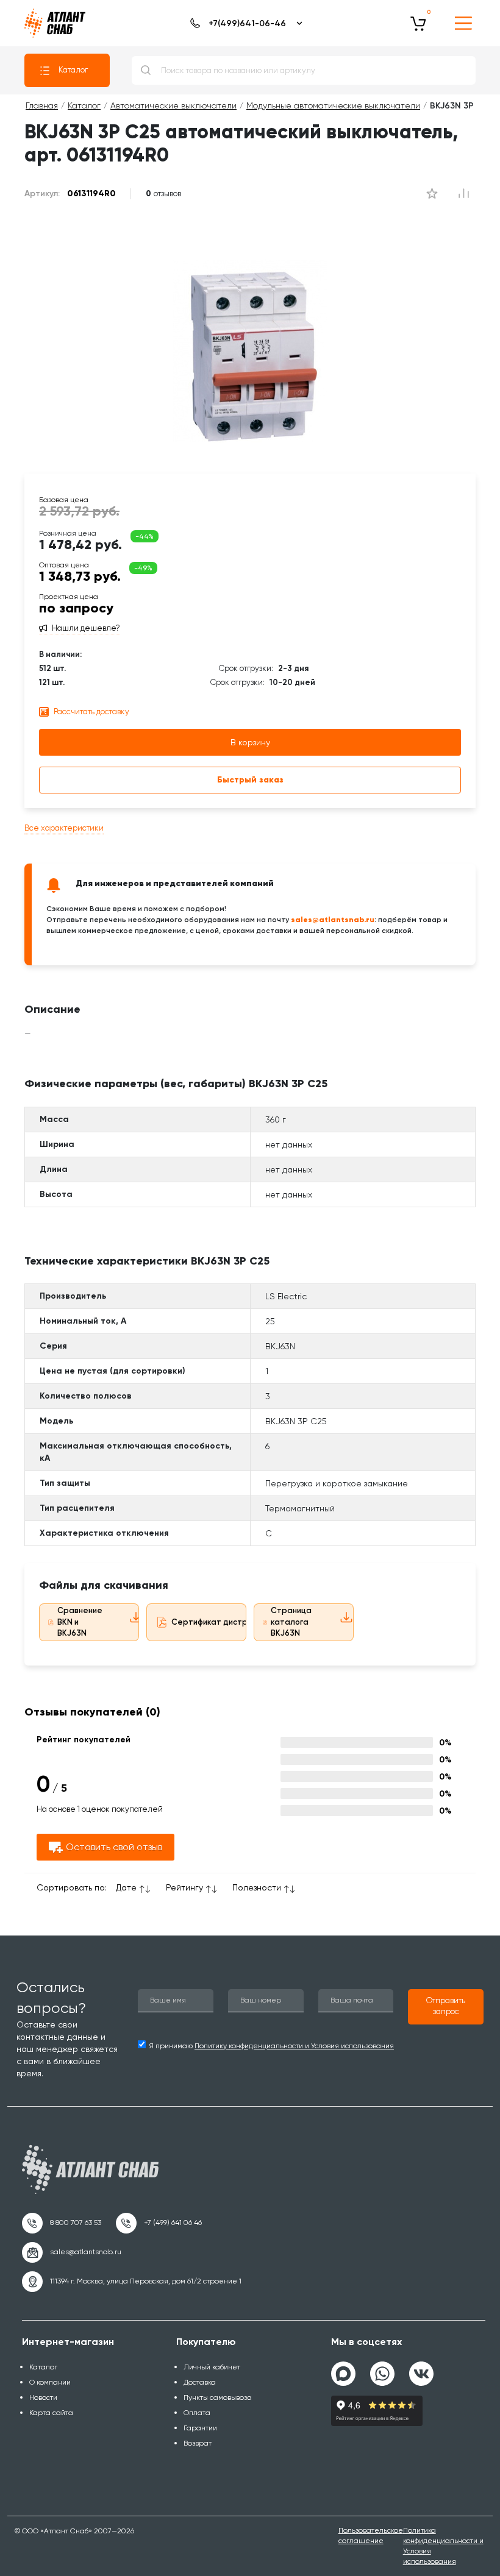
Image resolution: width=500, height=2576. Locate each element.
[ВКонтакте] (421, 2369)
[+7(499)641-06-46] (244, 23)
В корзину (250, 742)
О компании (50, 2382)
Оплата (197, 2413)
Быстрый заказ (250, 780)
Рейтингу (184, 1887)
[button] (446, 2007)
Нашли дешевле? (86, 628)
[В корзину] (418, 23)
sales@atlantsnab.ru (333, 919)
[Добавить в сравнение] (432, 194)
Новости (43, 2397)
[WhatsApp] (382, 2369)
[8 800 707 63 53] (62, 2223)
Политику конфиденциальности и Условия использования (294, 2046)
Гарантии (200, 2428)
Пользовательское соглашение (371, 2535)
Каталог (73, 70)
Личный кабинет (212, 2367)
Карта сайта (51, 2413)
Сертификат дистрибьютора (230, 1622)
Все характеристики (64, 828)
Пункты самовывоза (218, 2397)
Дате (126, 1887)
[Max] (343, 2374)
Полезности (257, 1887)
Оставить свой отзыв (114, 1847)
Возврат (198, 2443)
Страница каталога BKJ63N (291, 1622)
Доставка (200, 2382)
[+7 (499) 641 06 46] (159, 2223)
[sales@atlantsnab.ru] (72, 2252)
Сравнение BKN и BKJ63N (80, 1622)
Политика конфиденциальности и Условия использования (443, 2546)
